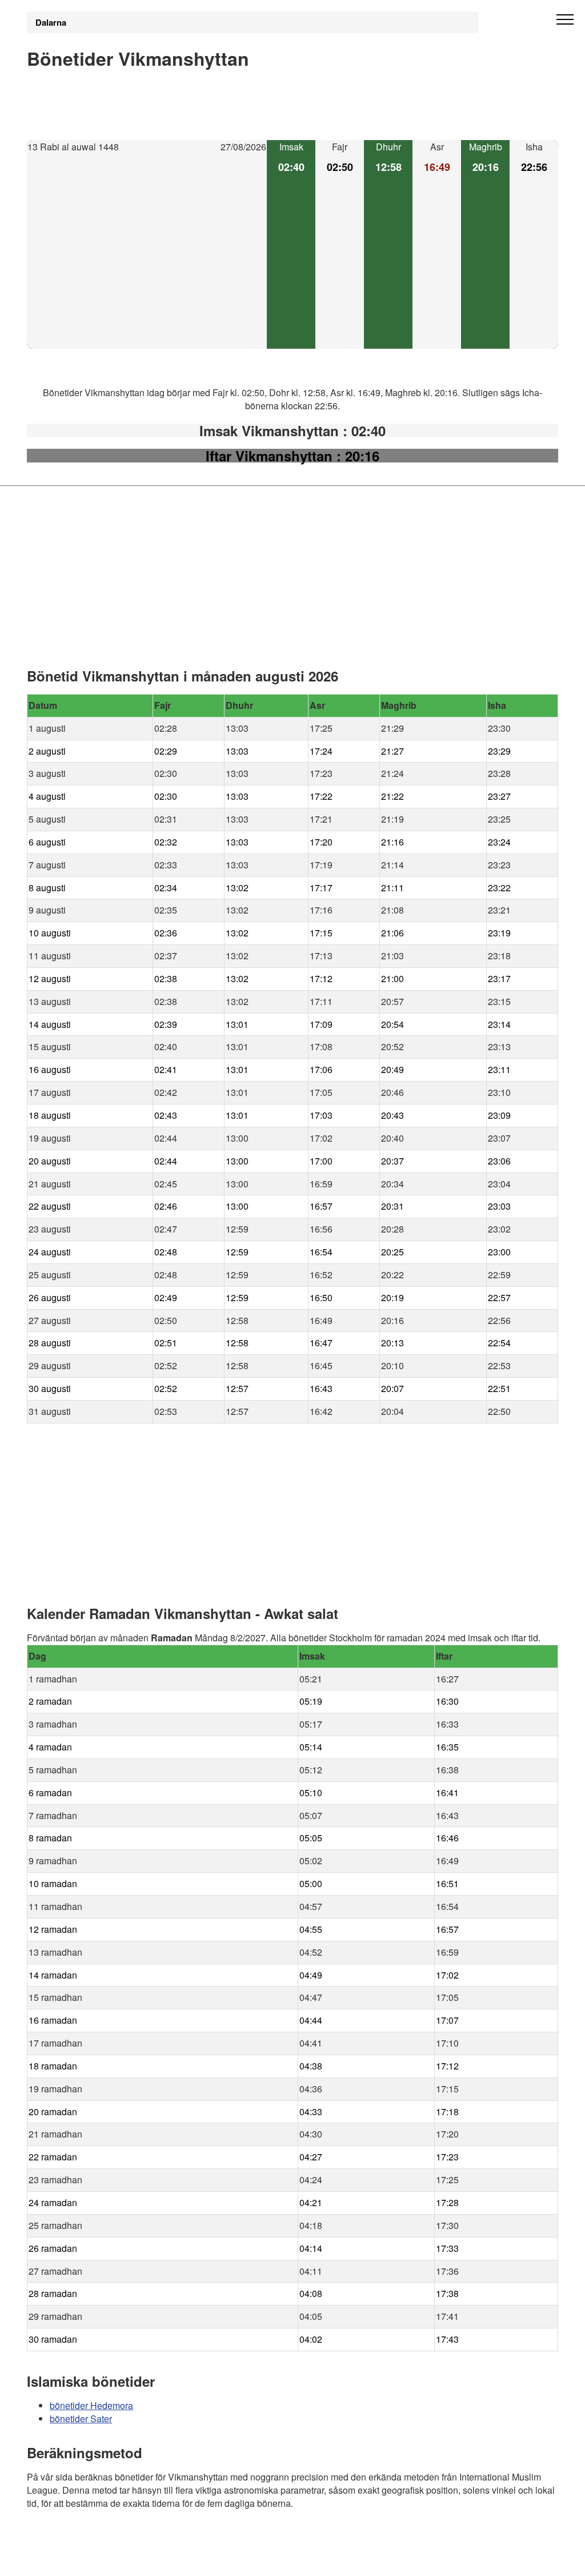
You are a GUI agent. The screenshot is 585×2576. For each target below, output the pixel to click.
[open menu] (565, 20)
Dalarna (51, 22)
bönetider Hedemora (91, 2405)
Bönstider (95, 2536)
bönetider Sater (81, 2419)
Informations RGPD (66, 2560)
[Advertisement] (147, 252)
